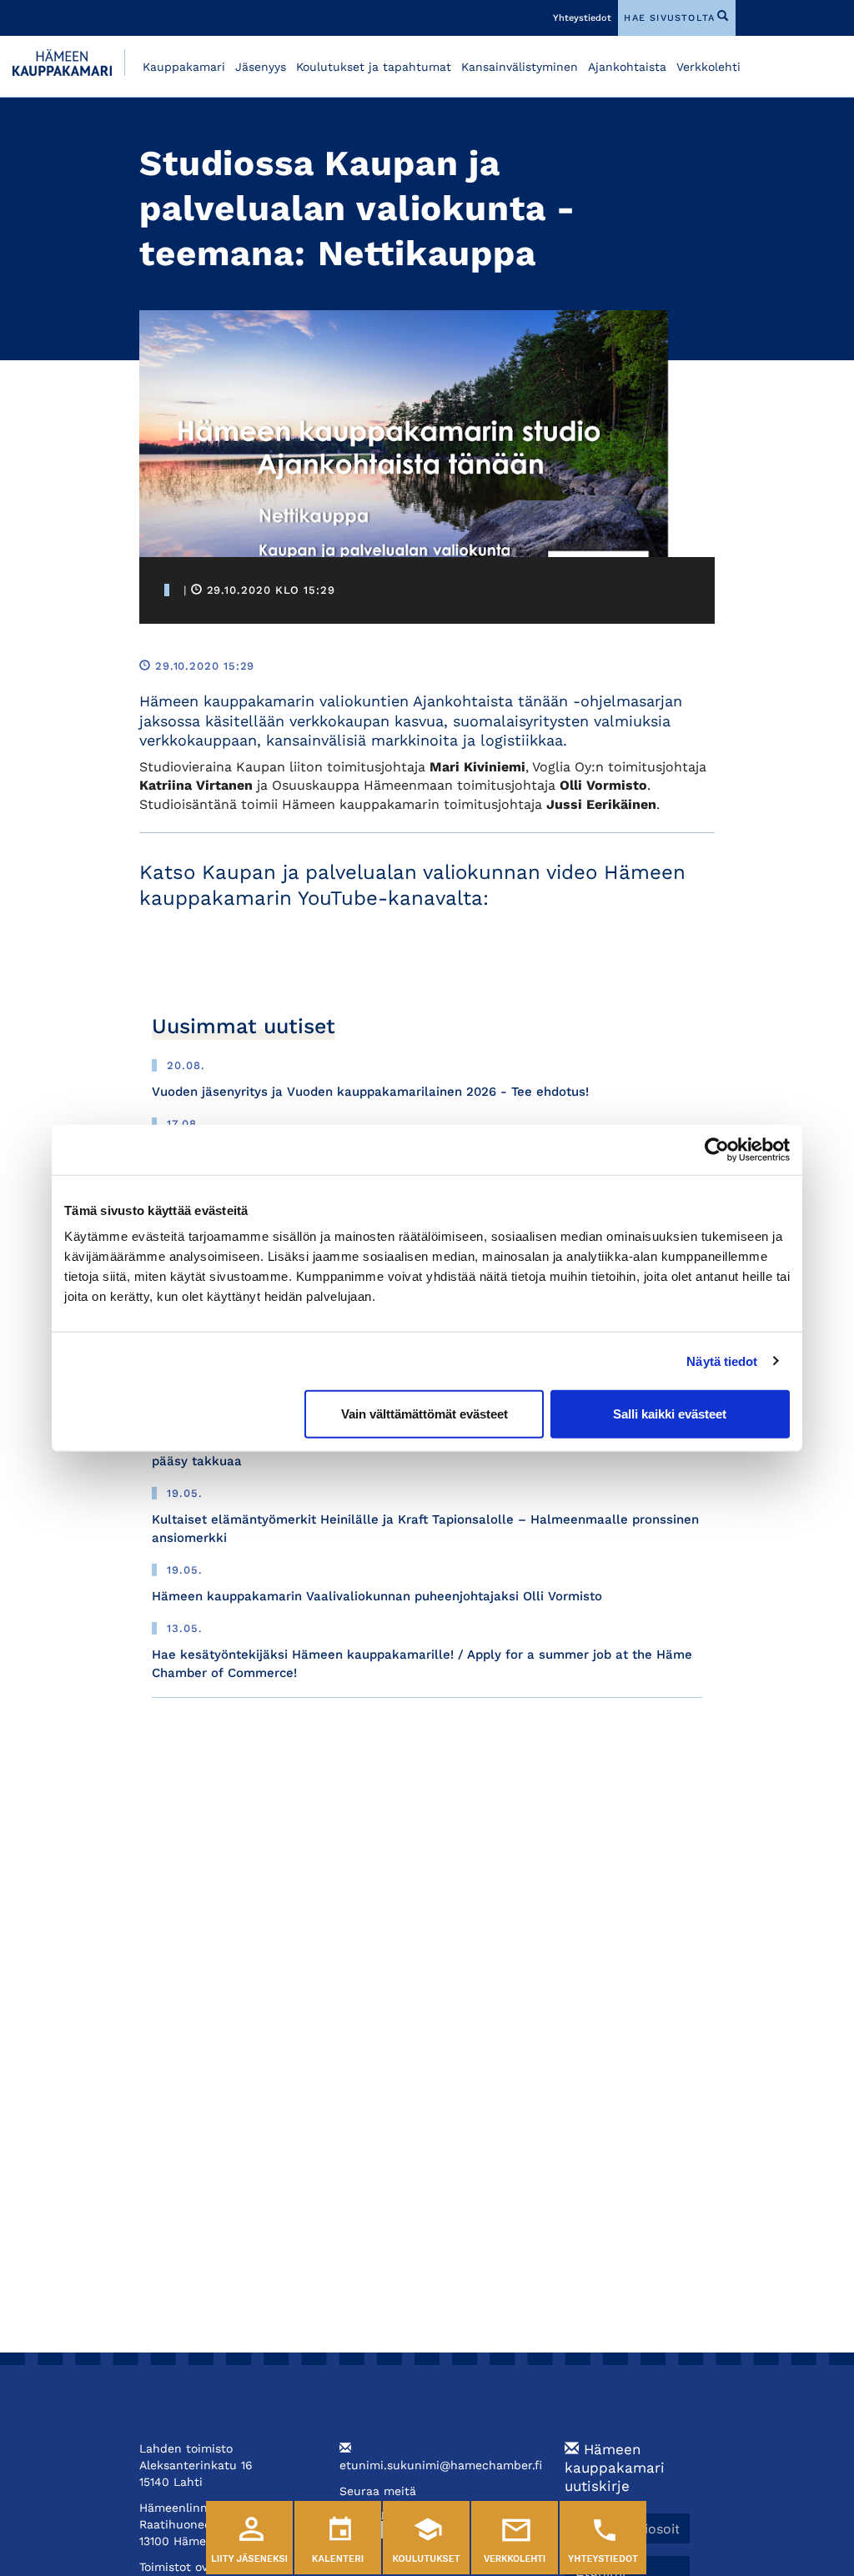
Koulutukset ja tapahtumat (374, 67)
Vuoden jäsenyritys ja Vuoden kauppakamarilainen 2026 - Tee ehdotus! (370, 1092)
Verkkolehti (708, 67)
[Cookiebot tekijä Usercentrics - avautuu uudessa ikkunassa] (717, 1149)
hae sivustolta (669, 18)
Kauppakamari (184, 67)
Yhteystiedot (582, 18)
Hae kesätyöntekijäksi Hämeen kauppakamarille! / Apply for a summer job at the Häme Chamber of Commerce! (422, 1663)
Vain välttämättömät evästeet (424, 1414)
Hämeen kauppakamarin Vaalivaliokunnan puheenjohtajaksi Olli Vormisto (377, 1596)
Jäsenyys (261, 67)
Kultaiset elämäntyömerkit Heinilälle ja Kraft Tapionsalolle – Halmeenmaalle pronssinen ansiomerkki (425, 1528)
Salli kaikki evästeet (670, 1414)
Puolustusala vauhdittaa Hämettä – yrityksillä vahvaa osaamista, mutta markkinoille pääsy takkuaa (412, 1451)
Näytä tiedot (722, 1361)
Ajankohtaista (627, 67)
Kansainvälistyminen (520, 67)
